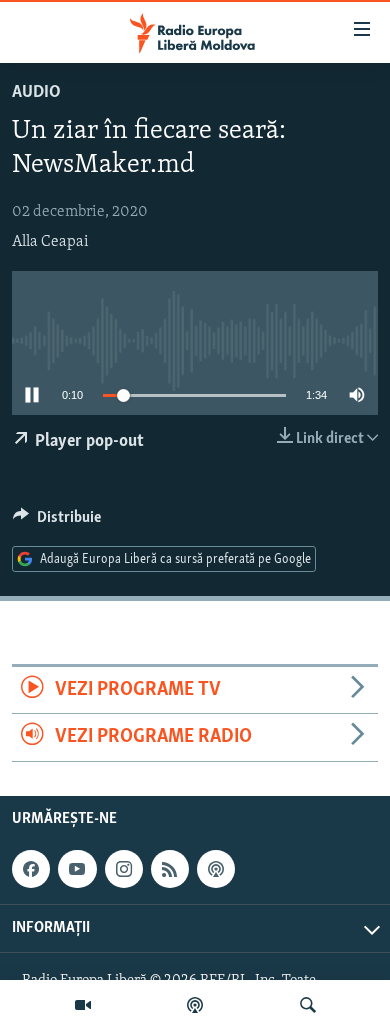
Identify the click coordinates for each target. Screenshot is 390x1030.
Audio (36, 93)
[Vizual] (83, 1005)
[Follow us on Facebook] (31, 869)
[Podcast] (195, 1005)
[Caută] (308, 1005)
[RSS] (170, 869)
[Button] (57, 522)
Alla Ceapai (50, 242)
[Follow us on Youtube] (77, 869)
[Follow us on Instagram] (124, 869)
